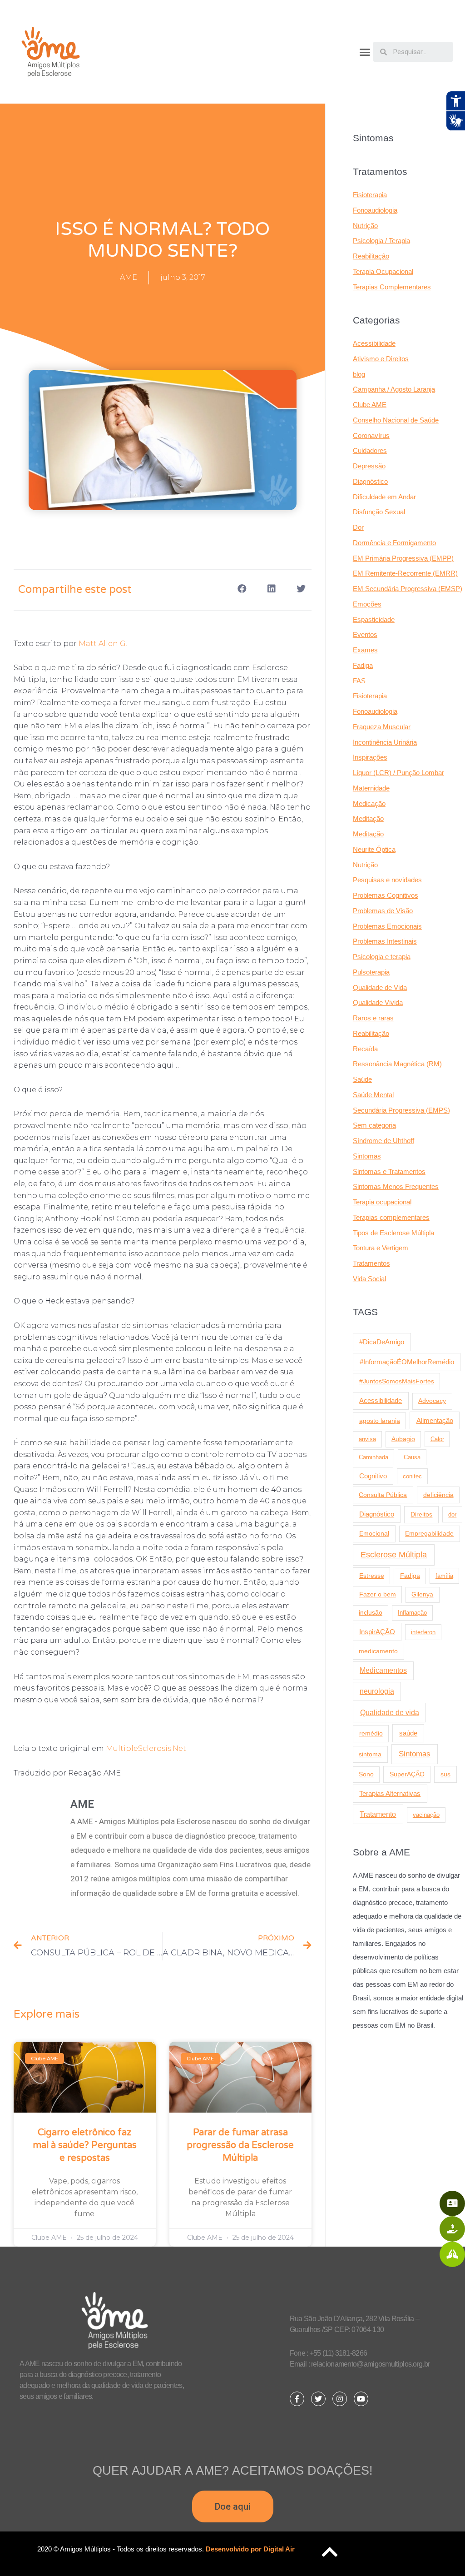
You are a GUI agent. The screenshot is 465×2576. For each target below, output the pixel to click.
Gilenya (422, 1594)
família (444, 1576)
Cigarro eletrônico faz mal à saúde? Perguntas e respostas (85, 2145)
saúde (408, 1733)
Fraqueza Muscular (382, 727)
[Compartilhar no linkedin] (272, 589)
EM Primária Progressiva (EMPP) (403, 558)
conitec (412, 1476)
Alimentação (435, 1421)
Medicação (369, 803)
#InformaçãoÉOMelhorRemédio (407, 1362)
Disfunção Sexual (379, 512)
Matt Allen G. (103, 644)
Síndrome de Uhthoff (383, 1141)
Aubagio (403, 1439)
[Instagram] (340, 2399)
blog (359, 374)
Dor (358, 527)
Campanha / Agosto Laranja (394, 389)
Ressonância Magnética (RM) (397, 1064)
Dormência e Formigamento (394, 543)
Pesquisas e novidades (387, 880)
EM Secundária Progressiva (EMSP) (408, 589)
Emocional (374, 1533)
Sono (366, 1774)
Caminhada (373, 1457)
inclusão (371, 1613)
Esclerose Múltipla (394, 1555)
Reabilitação (371, 256)
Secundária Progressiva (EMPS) (401, 1110)
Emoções (367, 604)
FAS (359, 681)
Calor (437, 1439)
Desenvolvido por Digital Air (250, 2549)
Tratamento (378, 1814)
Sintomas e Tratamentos (389, 1171)
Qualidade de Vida (380, 987)
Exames (365, 650)
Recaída (365, 1049)
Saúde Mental (373, 1095)
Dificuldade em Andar (384, 497)
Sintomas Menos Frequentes (396, 1186)
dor (452, 1514)
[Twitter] (318, 2399)
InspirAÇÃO (377, 1632)
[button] (365, 52)
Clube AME (370, 405)
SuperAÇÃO (407, 1774)
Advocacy (432, 1401)
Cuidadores (370, 450)
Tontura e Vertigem (381, 1248)
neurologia (377, 1691)
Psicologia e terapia (382, 957)
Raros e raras (373, 1018)
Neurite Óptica (374, 849)
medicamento (378, 1651)
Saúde (362, 1079)
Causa (412, 1457)
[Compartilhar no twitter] (301, 589)
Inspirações (370, 757)
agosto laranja (380, 1421)
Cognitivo (373, 1476)
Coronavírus (371, 435)
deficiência (438, 1495)
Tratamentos (371, 1263)
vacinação (426, 1815)
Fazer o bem (378, 1594)
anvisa (367, 1439)
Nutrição (365, 226)
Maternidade (371, 788)
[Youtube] (361, 2399)
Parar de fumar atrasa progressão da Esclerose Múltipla (240, 2145)
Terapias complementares (391, 1217)
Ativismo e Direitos (381, 359)
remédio (371, 1733)
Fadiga (363, 665)
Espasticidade (374, 619)
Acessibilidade (374, 343)
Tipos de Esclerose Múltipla (393, 1233)
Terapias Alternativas (390, 1793)
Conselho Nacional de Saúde (396, 420)
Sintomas (367, 1156)
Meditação (368, 818)
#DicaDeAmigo (382, 1342)
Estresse (372, 1576)
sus (445, 1774)
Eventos (365, 634)
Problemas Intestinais (385, 941)
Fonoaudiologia (375, 210)
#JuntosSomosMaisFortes (397, 1381)
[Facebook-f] (297, 2399)
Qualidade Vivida (378, 1002)
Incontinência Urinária (385, 742)
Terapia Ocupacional (383, 271)
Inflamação (412, 1613)
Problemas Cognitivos (386, 895)
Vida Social (369, 1279)
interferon (423, 1632)
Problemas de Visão (383, 911)
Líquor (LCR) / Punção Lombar (398, 773)
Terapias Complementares (392, 287)
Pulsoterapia (371, 972)
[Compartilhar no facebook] (242, 589)
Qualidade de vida (390, 1712)
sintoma (370, 1754)
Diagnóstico (370, 481)
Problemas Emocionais (387, 926)
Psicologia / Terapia (381, 241)
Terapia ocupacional (382, 1202)
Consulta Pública (383, 1495)
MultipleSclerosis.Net (146, 1748)
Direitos (421, 1514)
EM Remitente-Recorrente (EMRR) (405, 573)
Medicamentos (383, 1670)
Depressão (369, 466)
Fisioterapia (370, 195)
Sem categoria (374, 1125)
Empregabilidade (429, 1534)
